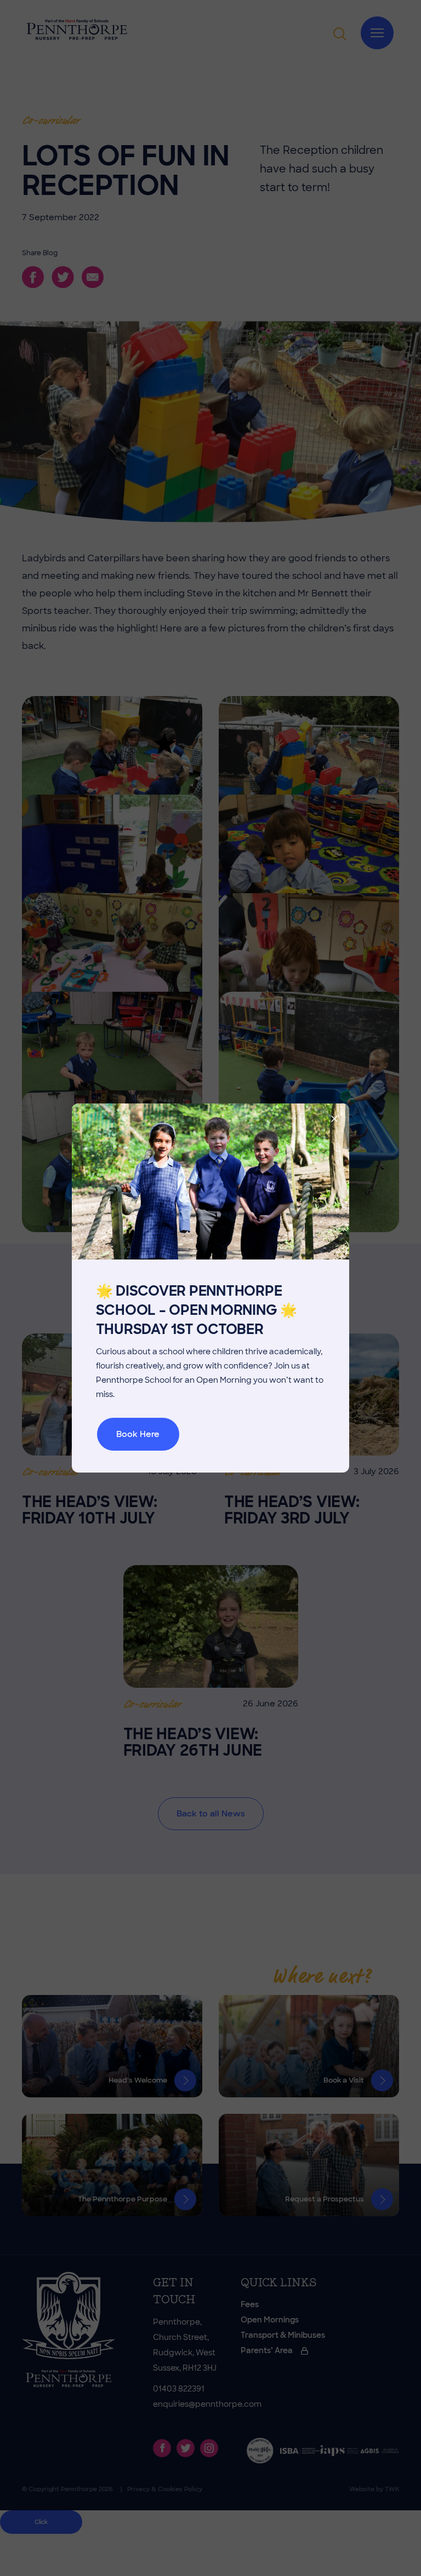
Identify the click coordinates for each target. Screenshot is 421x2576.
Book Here (138, 1434)
